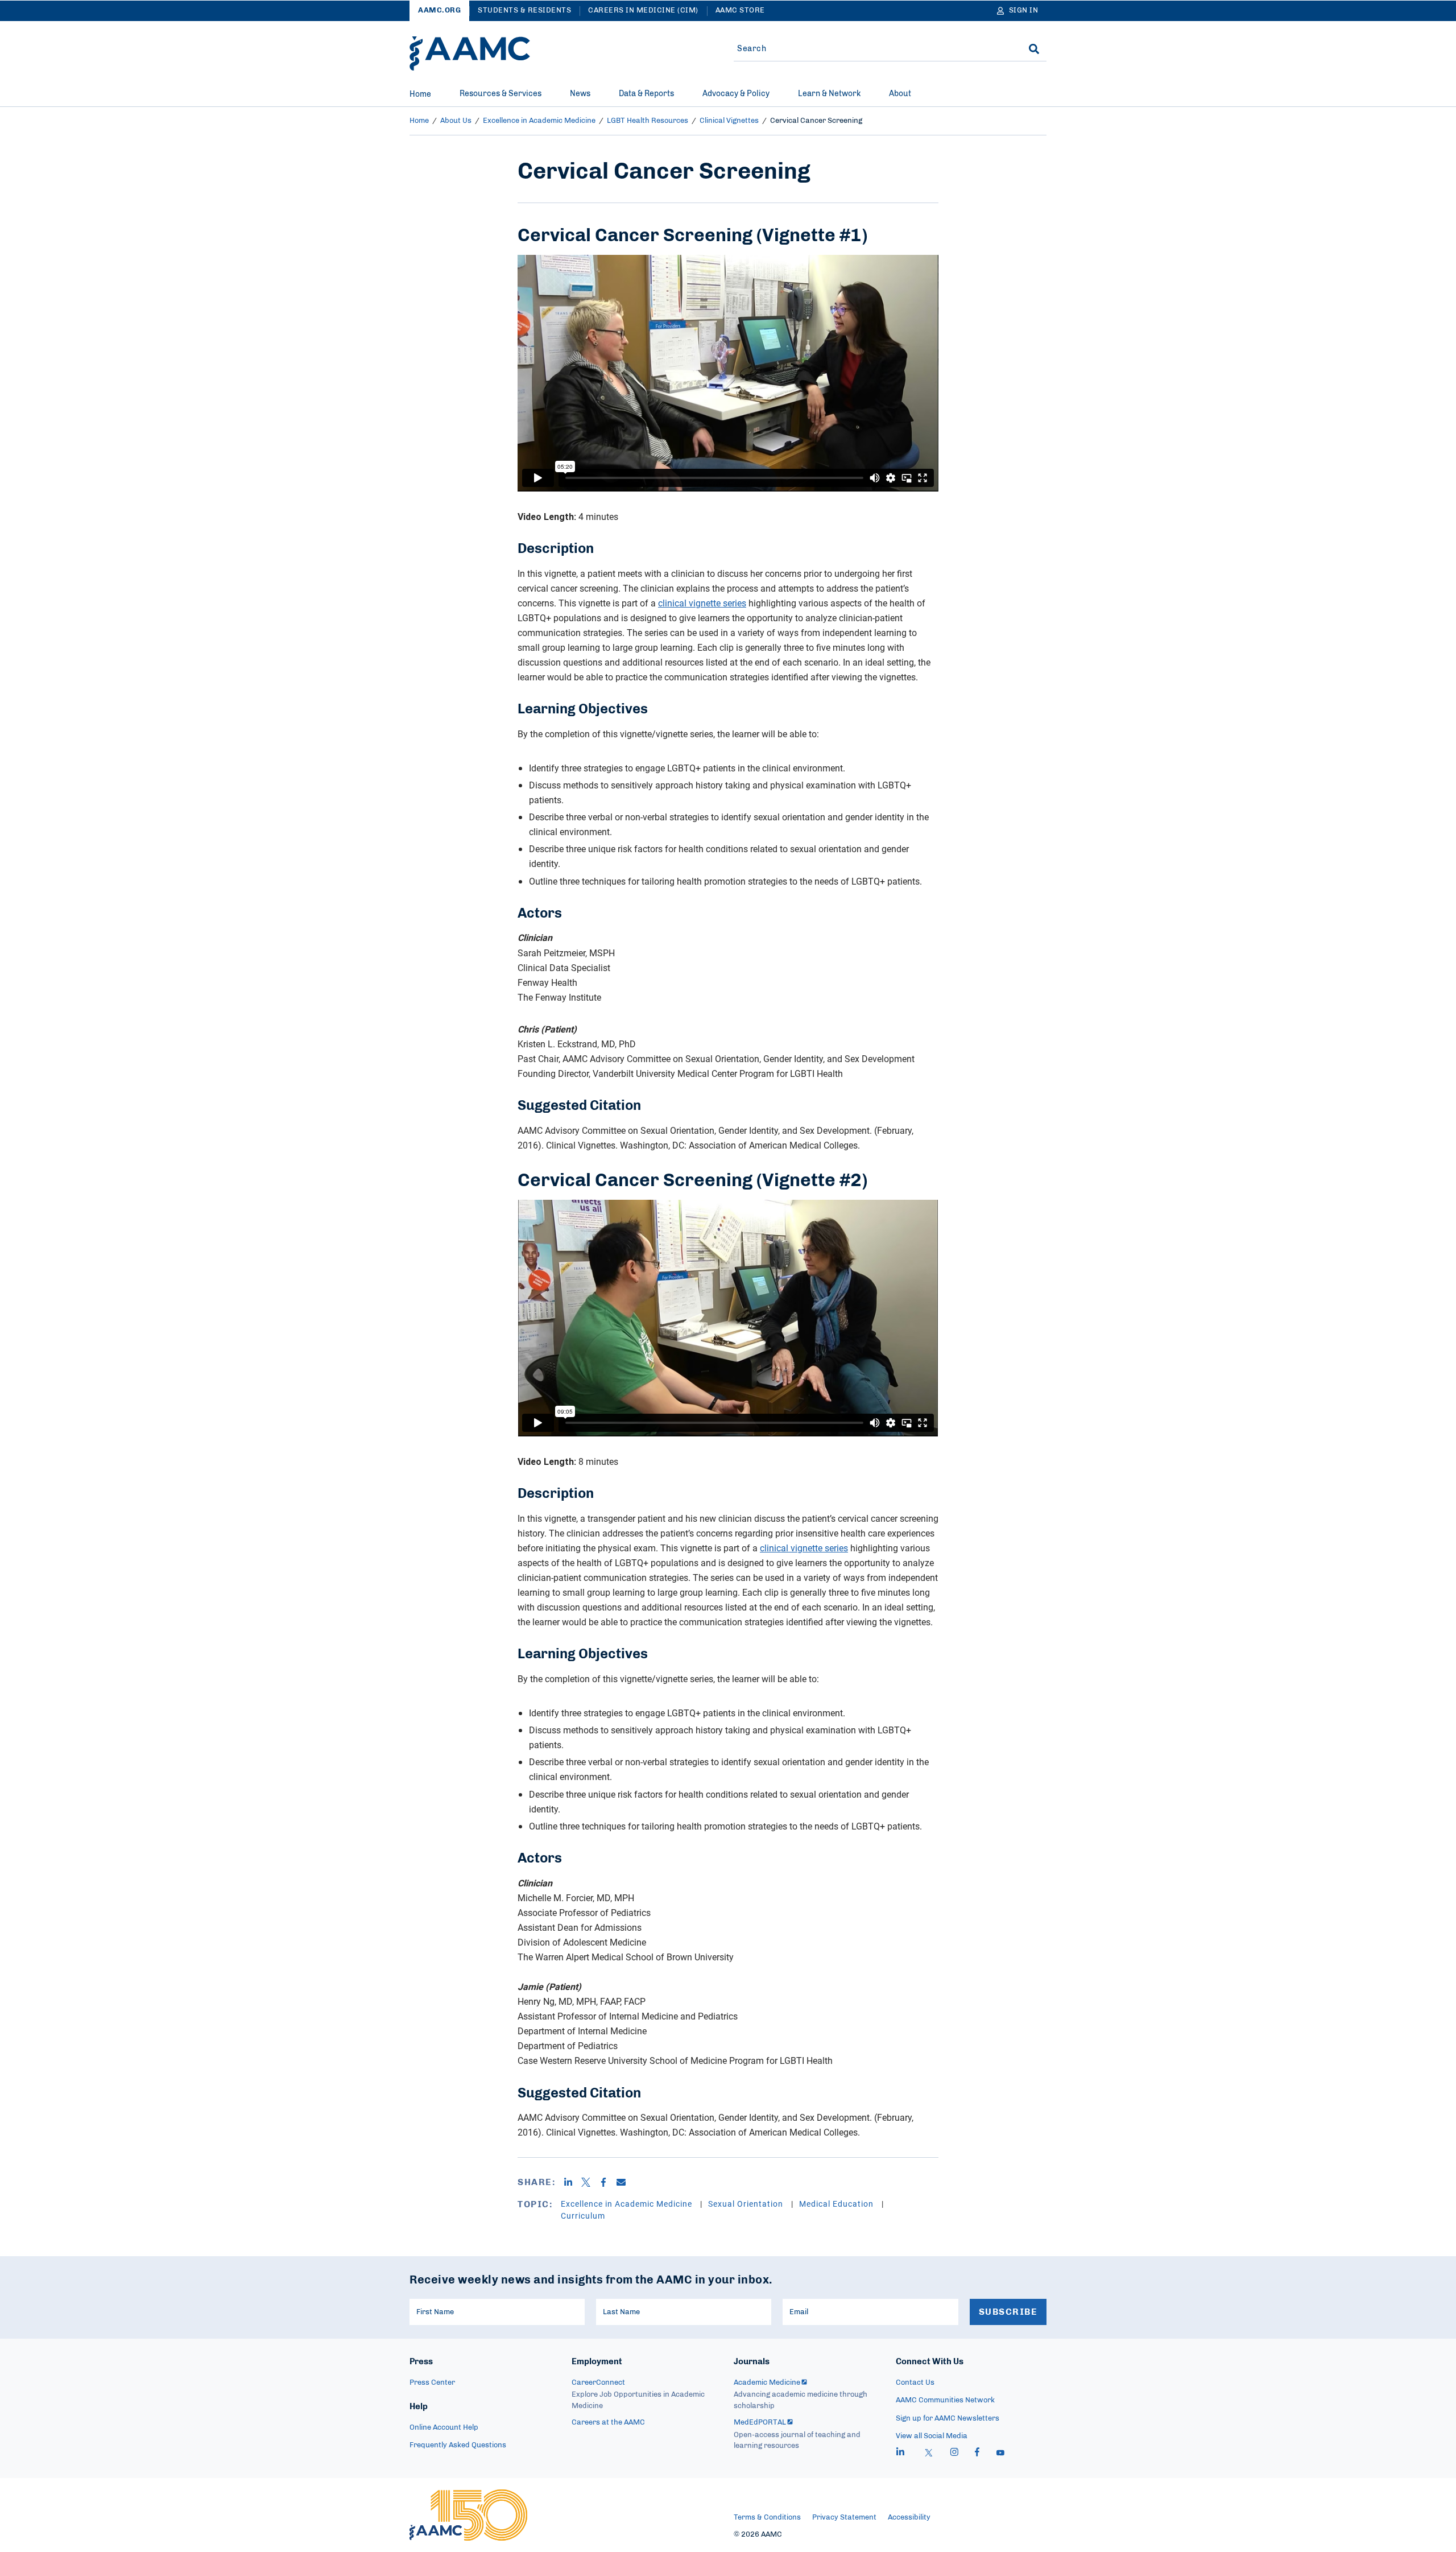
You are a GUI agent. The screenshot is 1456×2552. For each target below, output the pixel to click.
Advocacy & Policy (736, 94)
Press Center (432, 2383)
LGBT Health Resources (648, 121)
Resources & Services (500, 94)
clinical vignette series (702, 603)
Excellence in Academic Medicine (539, 121)
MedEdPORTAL (760, 2423)
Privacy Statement (844, 2518)
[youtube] (1000, 2454)
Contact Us (915, 2383)
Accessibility (909, 2518)
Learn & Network (829, 94)
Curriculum (583, 2216)
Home (420, 94)
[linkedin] (900, 2454)
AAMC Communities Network (945, 2400)
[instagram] (954, 2454)
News (580, 94)
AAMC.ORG (439, 11)
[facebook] (977, 2454)
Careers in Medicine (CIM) (643, 11)
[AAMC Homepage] (468, 2515)
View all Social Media (932, 2436)
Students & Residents (524, 11)
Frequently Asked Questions (458, 2445)
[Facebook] (608, 2182)
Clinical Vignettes (729, 121)
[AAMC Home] (470, 53)
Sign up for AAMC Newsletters (948, 2419)
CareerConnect (598, 2383)
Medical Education (837, 2204)
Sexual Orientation (747, 2204)
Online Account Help (444, 2428)
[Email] (625, 2182)
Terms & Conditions (767, 2518)
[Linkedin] (572, 2182)
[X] (590, 2182)
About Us (456, 121)
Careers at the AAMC (608, 2423)
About (900, 94)
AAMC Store (740, 11)
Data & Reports (646, 94)
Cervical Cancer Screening (816, 121)
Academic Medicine (767, 2383)
